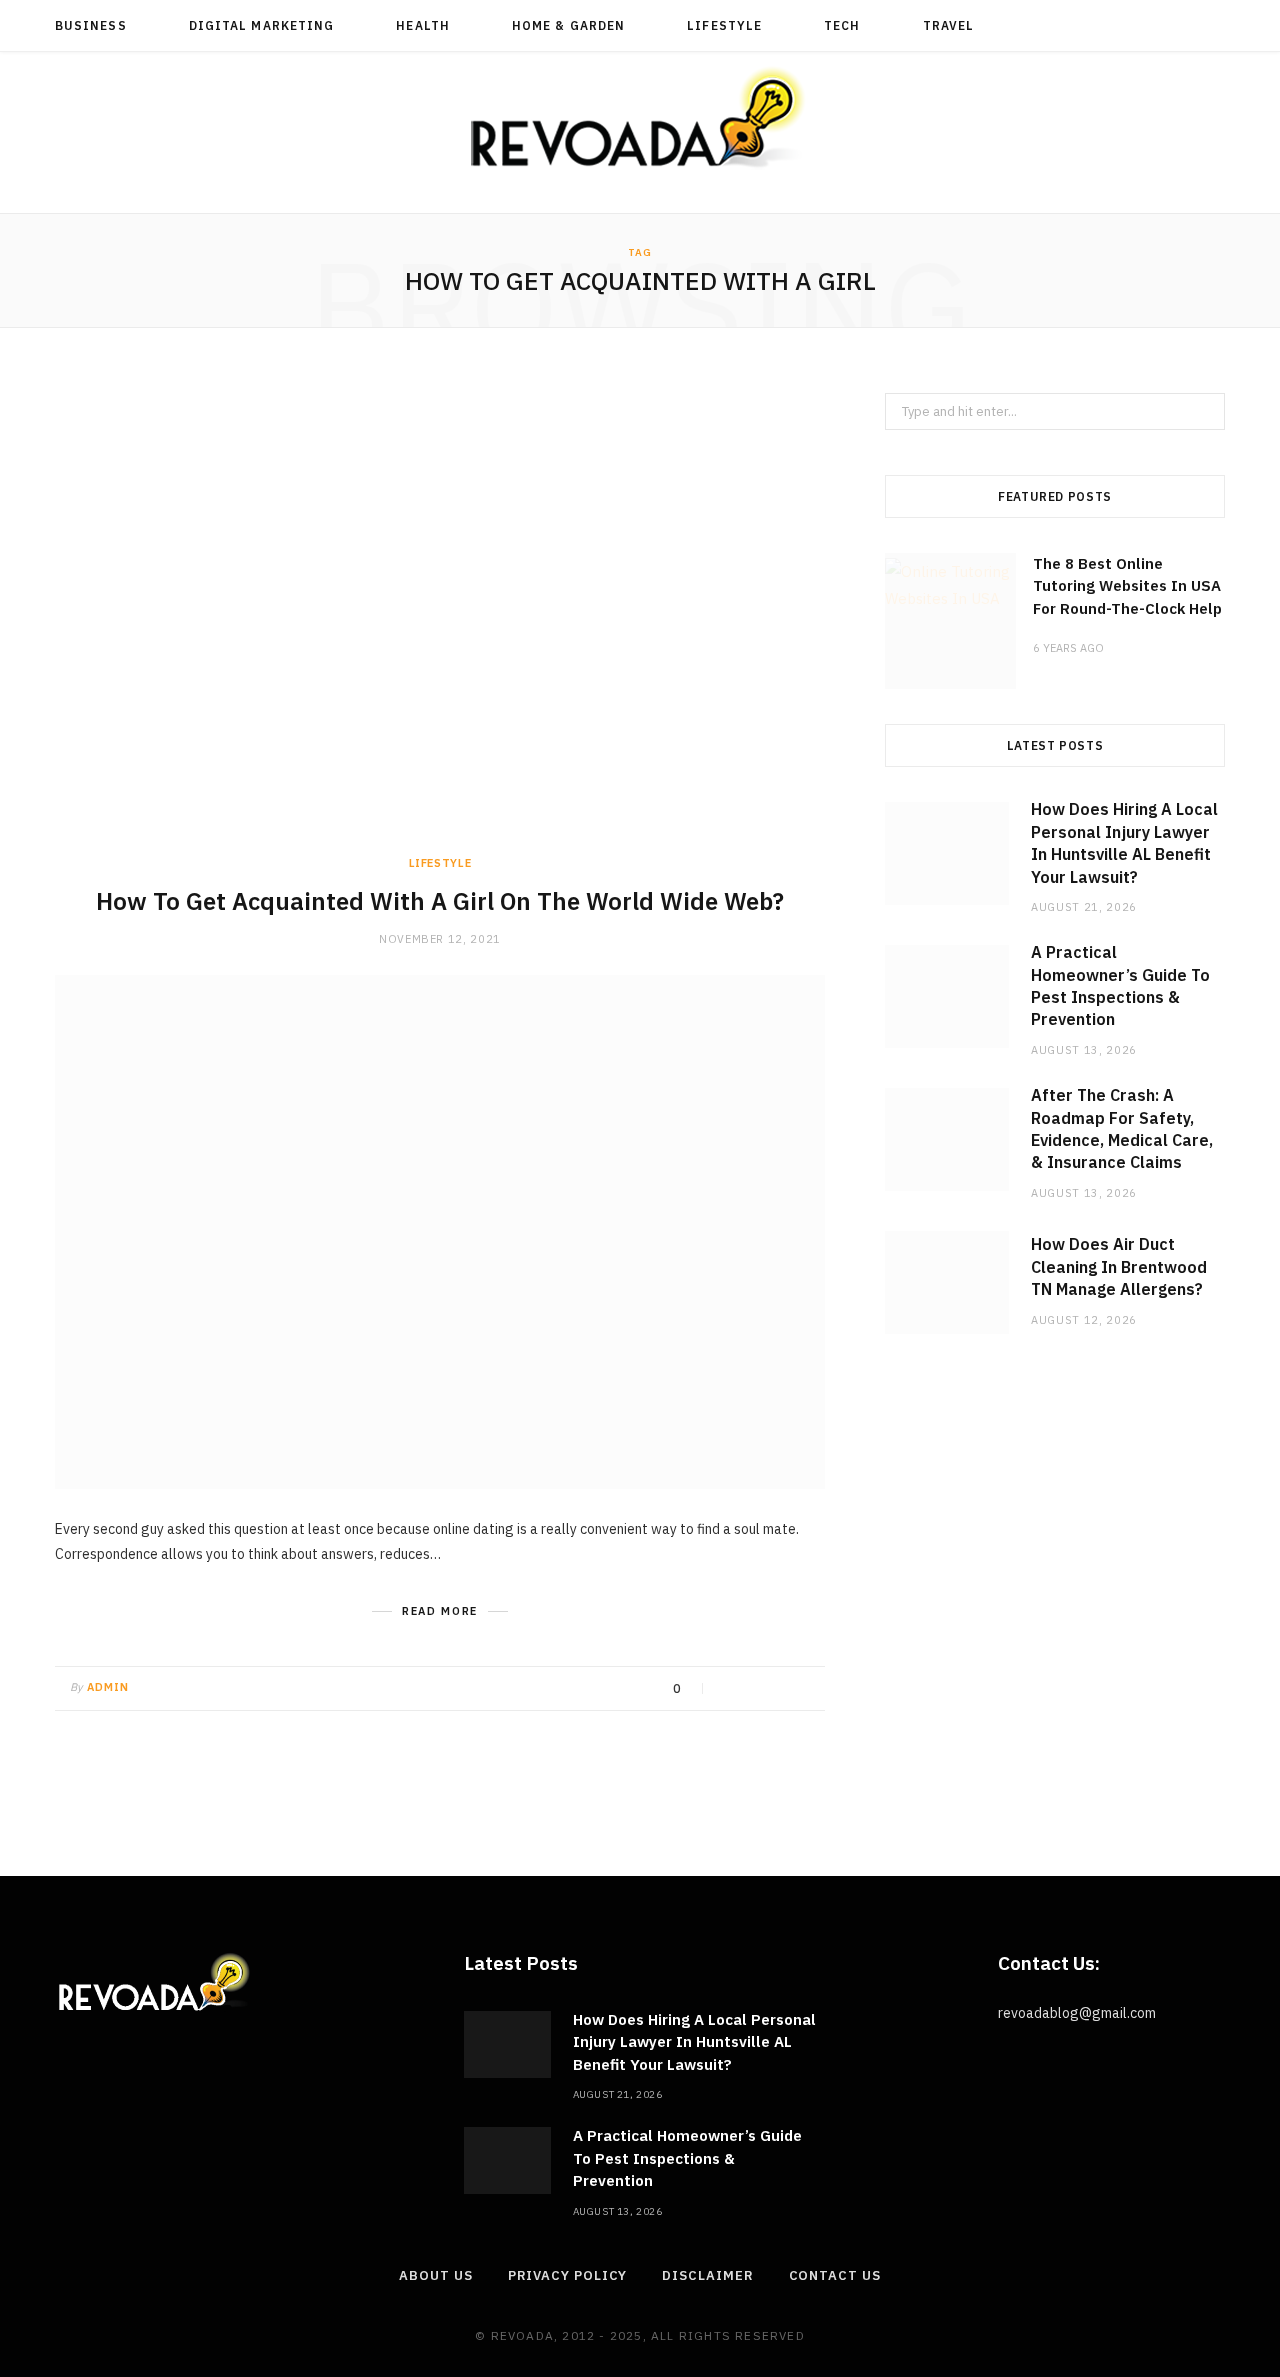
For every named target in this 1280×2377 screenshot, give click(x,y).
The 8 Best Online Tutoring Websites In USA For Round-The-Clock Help (1127, 586)
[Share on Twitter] (754, 1689)
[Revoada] (640, 117)
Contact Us (835, 2275)
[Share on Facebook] (729, 1689)
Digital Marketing (261, 25)
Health (422, 25)
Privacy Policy (568, 2275)
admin (108, 1687)
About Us (435, 2275)
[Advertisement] (440, 624)
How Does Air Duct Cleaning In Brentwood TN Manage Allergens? (1119, 1266)
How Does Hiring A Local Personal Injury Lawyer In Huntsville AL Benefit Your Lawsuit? (694, 2042)
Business (91, 25)
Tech (842, 25)
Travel (948, 25)
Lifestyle (724, 25)
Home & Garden (568, 25)
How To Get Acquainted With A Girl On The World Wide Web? (440, 901)
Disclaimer (707, 2275)
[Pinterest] (779, 1689)
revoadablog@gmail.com (1077, 2013)
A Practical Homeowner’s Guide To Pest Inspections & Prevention (687, 2158)
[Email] (804, 1689)
